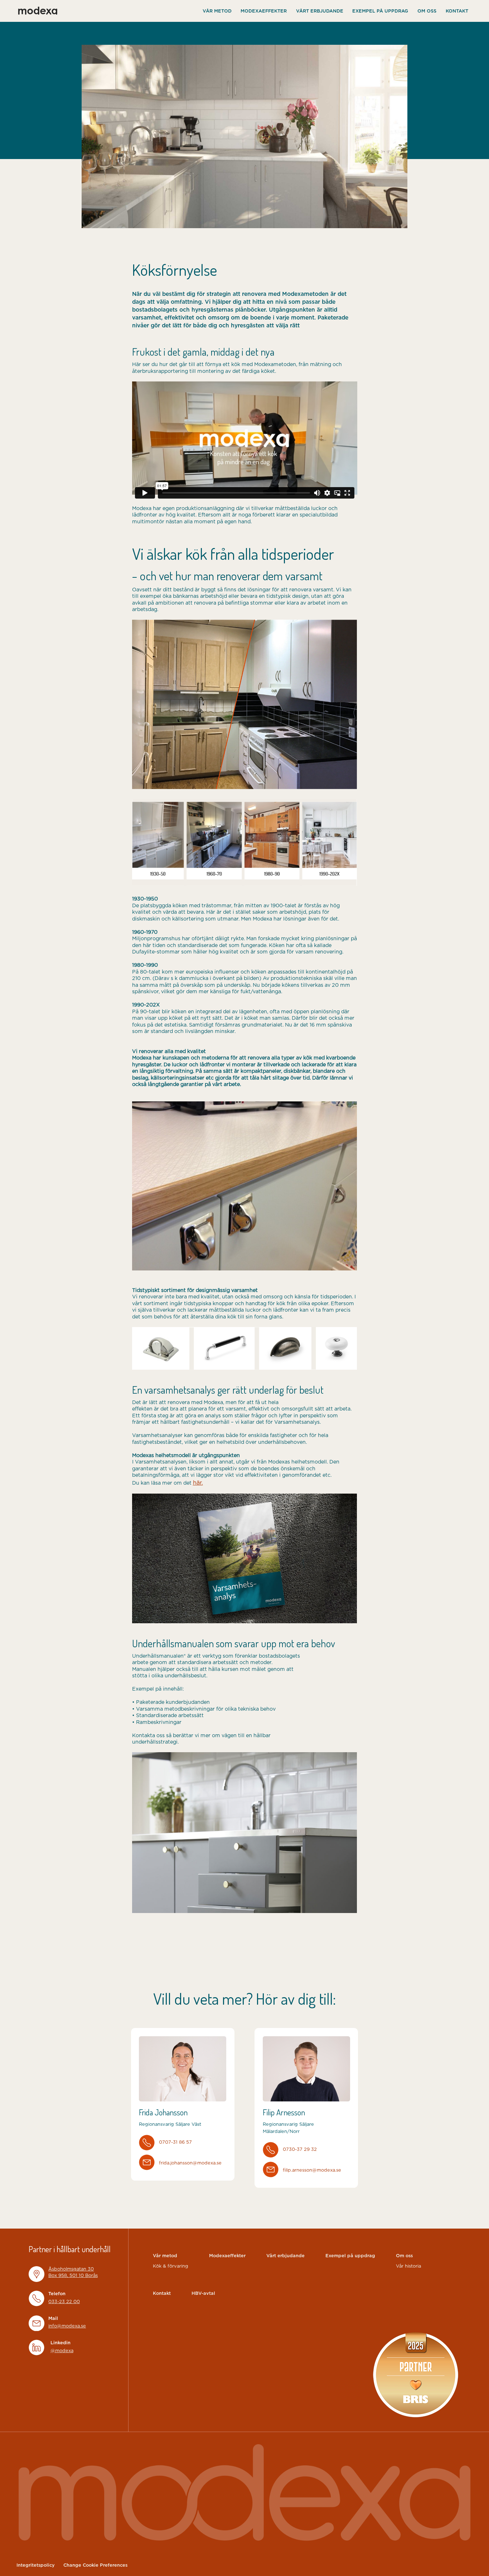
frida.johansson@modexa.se (190, 2163)
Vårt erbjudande (320, 11)
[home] (37, 11)
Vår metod (217, 11)
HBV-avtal (203, 2294)
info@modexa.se (67, 2326)
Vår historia (408, 2266)
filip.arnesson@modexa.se (312, 2170)
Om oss (427, 11)
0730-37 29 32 (300, 2150)
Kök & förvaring (171, 2266)
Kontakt (457, 11)
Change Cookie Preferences (95, 2565)
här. (198, 1483)
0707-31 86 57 (175, 2142)
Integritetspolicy (36, 2565)
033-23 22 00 (64, 2302)
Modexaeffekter (264, 11)
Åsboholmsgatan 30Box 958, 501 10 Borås (73, 2272)
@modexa (62, 2351)
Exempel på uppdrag (380, 11)
